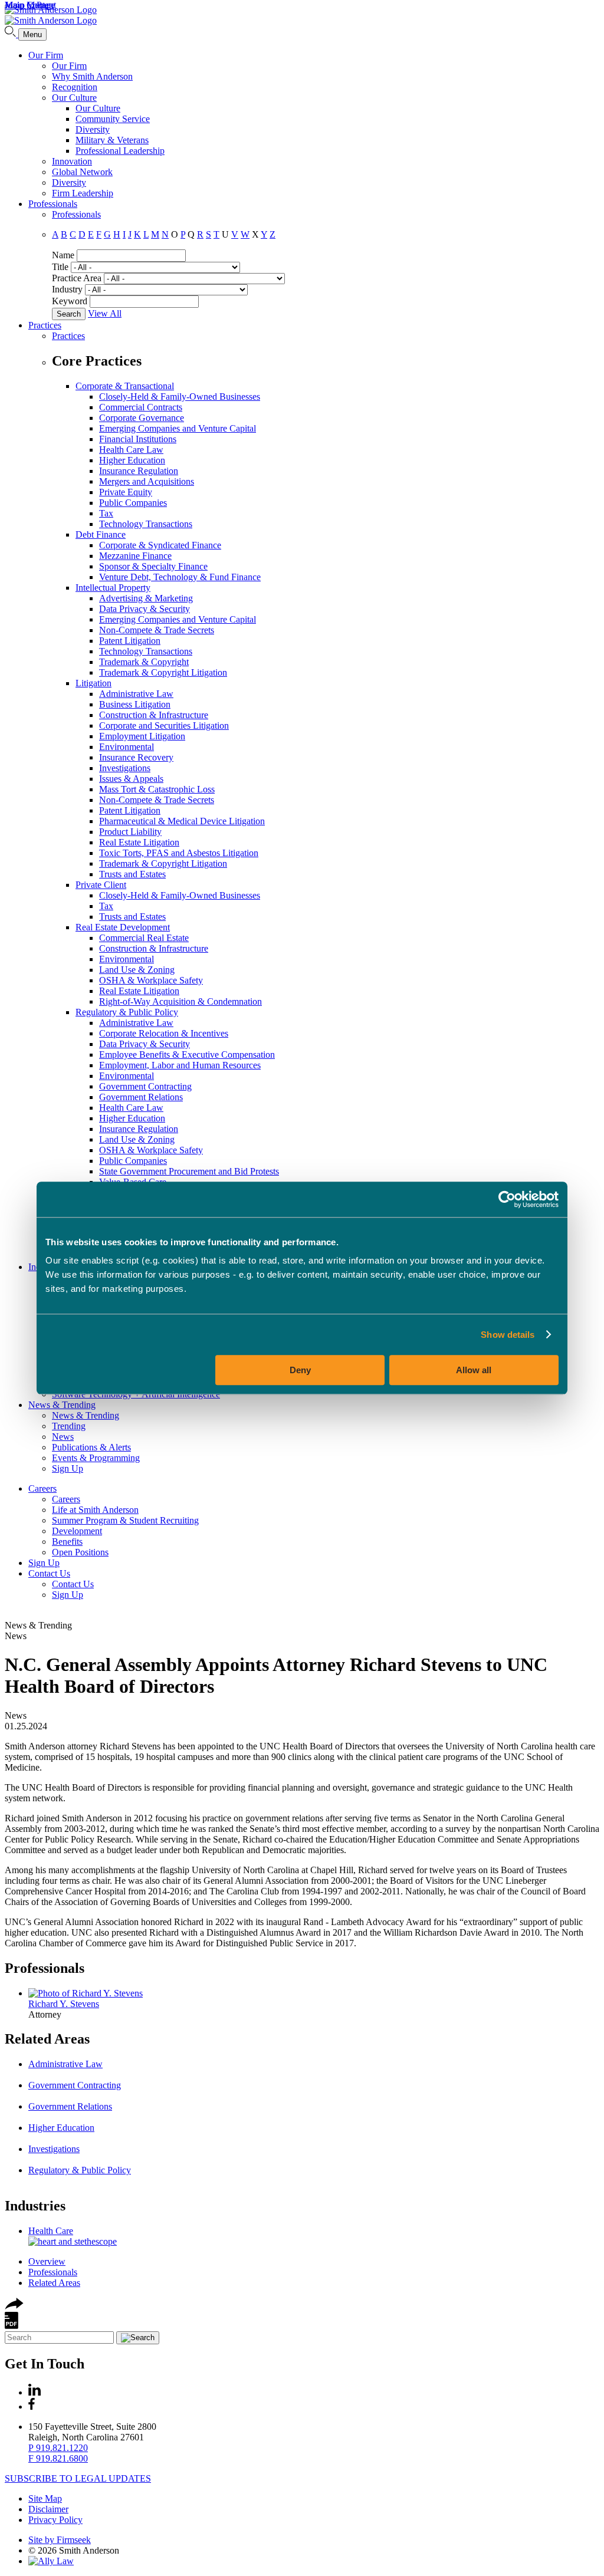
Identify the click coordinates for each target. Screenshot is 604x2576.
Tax (106, 513)
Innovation (72, 161)
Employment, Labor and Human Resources (180, 1065)
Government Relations (141, 1097)
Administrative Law (136, 694)
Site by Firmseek (60, 2540)
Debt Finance (101, 534)
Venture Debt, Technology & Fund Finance (180, 577)
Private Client (101, 885)
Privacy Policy (55, 2520)
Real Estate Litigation (139, 842)
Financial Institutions (138, 439)
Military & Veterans (112, 140)
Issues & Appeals (131, 779)
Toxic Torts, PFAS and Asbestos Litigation (179, 853)
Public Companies (133, 503)
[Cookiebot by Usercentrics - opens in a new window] (507, 1199)
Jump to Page (30, 5)
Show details (508, 1335)
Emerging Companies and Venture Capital (178, 428)
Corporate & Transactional (125, 386)
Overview (47, 2261)
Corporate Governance (142, 418)
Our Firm (46, 55)
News (63, 1437)
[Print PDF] (12, 2326)
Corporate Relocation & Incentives (164, 1033)
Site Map (45, 2498)
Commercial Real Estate (144, 938)
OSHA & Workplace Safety (151, 980)
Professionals (53, 204)
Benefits (67, 1542)
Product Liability (130, 832)
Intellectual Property (113, 588)
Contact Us (49, 1573)
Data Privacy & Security (145, 609)
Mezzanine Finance (135, 556)
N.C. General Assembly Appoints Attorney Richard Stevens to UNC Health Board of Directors (276, 1675)
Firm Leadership (83, 193)
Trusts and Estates (132, 874)
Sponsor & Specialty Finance (153, 566)
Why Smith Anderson (92, 76)
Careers (42, 1488)
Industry (67, 289)
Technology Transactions (146, 524)
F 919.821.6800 (58, 2458)
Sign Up (68, 1468)
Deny (300, 1370)
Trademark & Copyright (144, 662)
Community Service (113, 119)
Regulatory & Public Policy (127, 1012)
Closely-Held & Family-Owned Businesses (180, 397)
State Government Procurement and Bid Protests (189, 1171)
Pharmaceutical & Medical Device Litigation (182, 821)
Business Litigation (135, 704)
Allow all (474, 1370)
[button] (14, 2306)
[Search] (12, 34)
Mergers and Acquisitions (147, 481)
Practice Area (77, 278)
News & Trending (62, 1405)
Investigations (125, 768)
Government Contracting (145, 1086)
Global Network (82, 172)
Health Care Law (131, 450)
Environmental (127, 747)
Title (60, 267)
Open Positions (80, 1552)
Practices (45, 325)
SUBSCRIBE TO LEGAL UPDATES (78, 2478)
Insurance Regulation (139, 471)
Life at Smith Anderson (95, 1510)
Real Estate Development (123, 927)
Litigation (93, 683)
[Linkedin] (35, 2392)
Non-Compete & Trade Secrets (157, 630)
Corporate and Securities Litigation (164, 726)
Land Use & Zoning (137, 970)
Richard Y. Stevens (64, 2004)
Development (77, 1531)
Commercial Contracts (141, 407)
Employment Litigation (142, 736)
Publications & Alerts (91, 1447)
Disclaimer (48, 2509)
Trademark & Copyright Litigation (163, 672)
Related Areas (47, 2039)
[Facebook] (32, 2406)
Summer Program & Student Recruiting (125, 1520)
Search (69, 314)
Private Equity (126, 492)
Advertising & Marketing (146, 598)
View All (105, 313)
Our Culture (74, 98)
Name (63, 255)
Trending (69, 1426)
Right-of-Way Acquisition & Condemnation (180, 1001)
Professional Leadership (120, 151)
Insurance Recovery (136, 757)
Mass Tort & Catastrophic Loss (157, 789)
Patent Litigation (130, 641)
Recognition (75, 87)
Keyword (70, 301)
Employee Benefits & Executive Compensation (187, 1055)
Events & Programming (96, 1458)
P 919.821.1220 (58, 2448)
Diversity (93, 129)
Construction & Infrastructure (154, 715)
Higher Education (132, 460)
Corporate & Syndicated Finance (160, 545)
